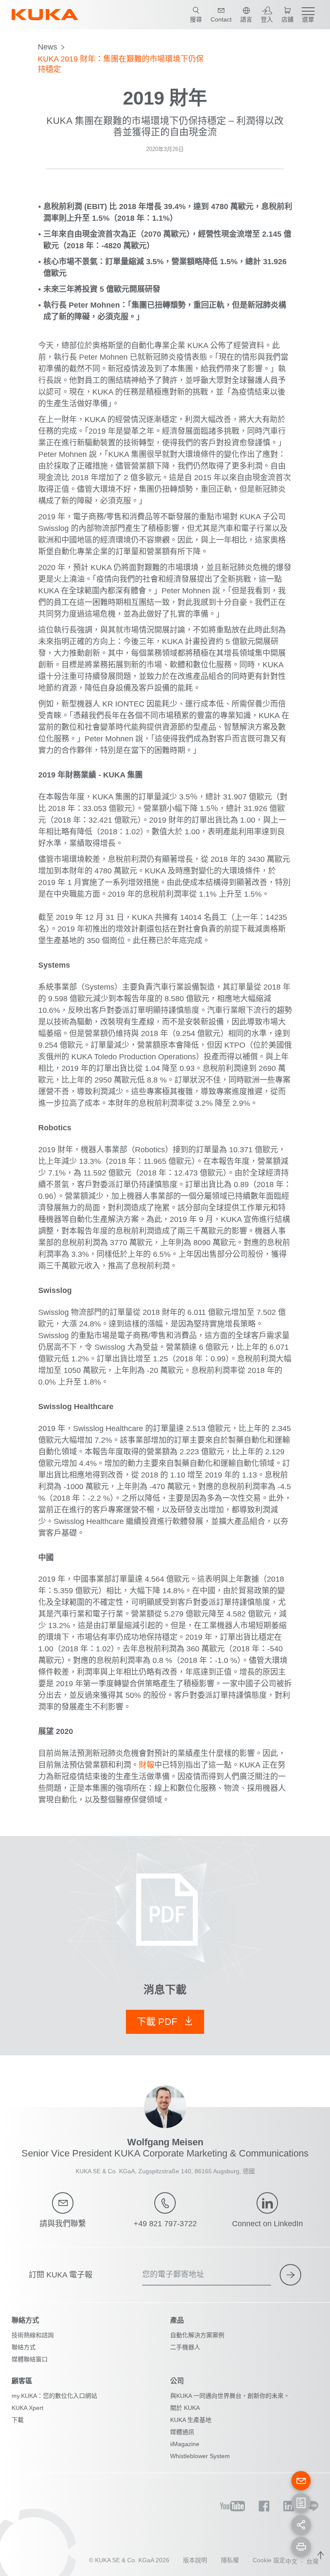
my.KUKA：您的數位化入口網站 (54, 2396)
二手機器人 (185, 2347)
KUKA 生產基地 (191, 2420)
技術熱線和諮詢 (33, 2335)
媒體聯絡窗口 (30, 2359)
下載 (18, 2420)
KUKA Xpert (27, 2408)
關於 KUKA (185, 2408)
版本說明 (195, 2560)
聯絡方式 (24, 2347)
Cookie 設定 (269, 2560)
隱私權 (230, 2560)
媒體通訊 (182, 2432)
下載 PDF (158, 2022)
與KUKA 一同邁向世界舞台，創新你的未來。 (230, 2396)
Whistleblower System (200, 2456)
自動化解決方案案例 (197, 2335)
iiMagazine (185, 2444)
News (47, 47)
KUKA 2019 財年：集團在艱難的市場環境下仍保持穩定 (121, 64)
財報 (147, 1765)
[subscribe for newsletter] (290, 2275)
